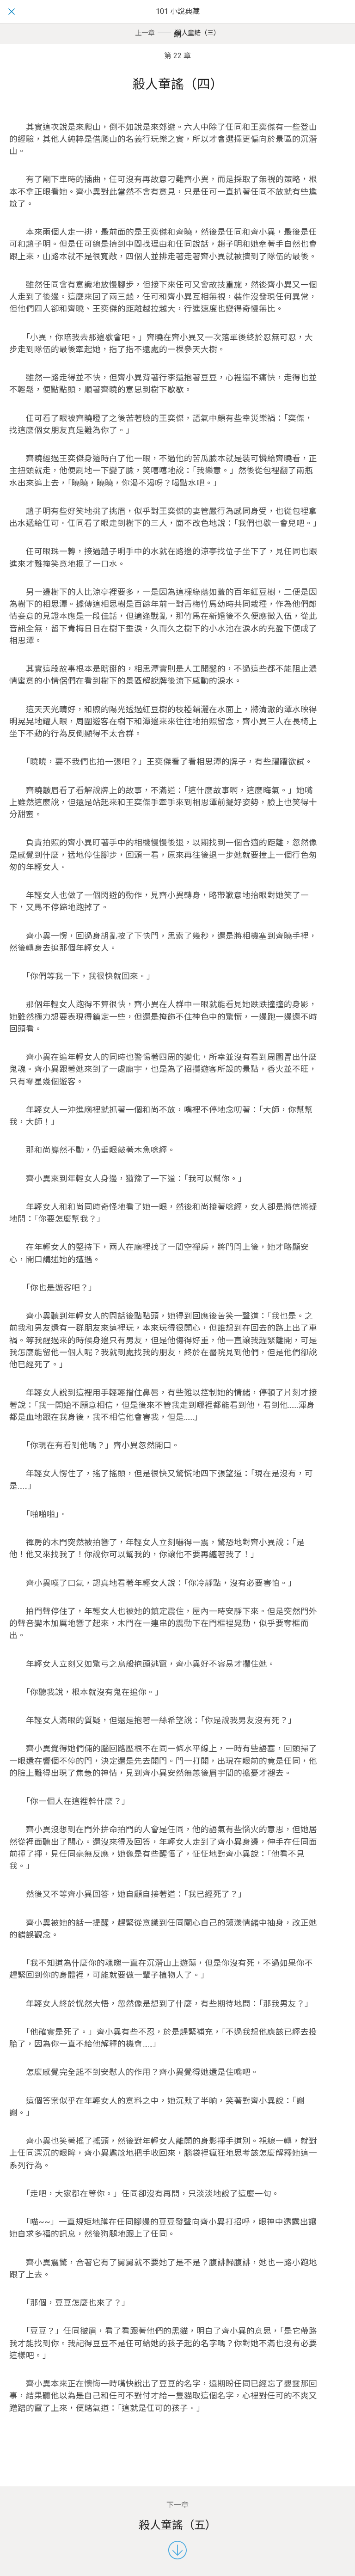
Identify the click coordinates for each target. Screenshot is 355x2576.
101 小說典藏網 (178, 23)
